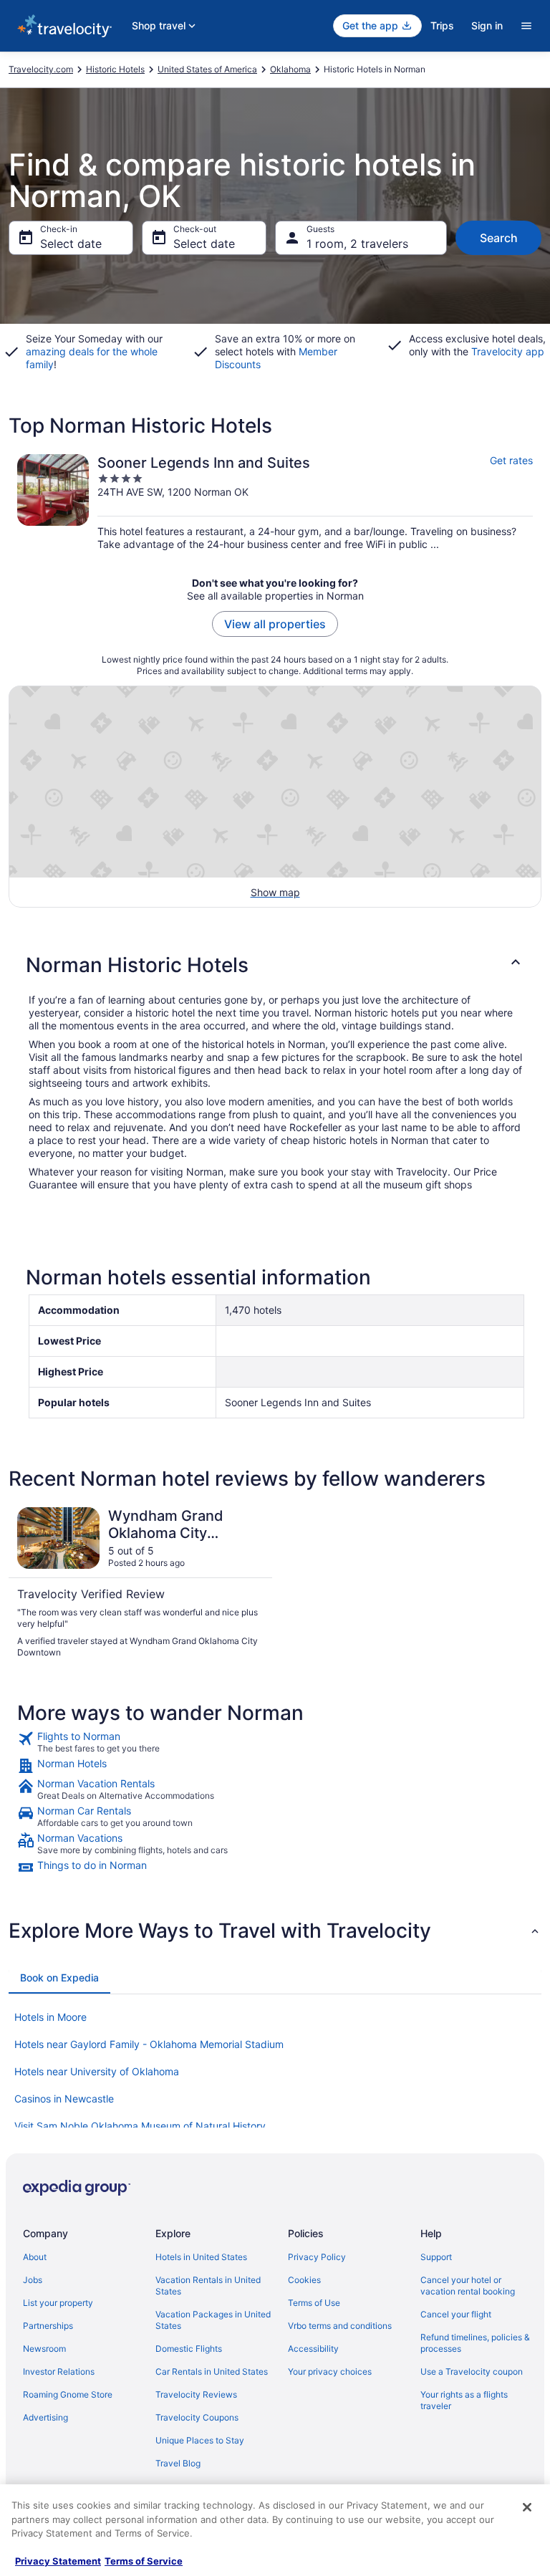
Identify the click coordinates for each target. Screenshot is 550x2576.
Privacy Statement (58, 2561)
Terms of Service (144, 2561)
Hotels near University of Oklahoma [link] (97, 2071)
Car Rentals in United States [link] (212, 2371)
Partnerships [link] (48, 2326)
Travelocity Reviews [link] (196, 2394)
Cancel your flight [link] (456, 2314)
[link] (275, 1742)
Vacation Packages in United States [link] (213, 2320)
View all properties (275, 624)
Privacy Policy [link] (317, 2257)
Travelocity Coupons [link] (197, 2417)
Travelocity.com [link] (41, 69)
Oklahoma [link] (290, 69)
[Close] (527, 2507)
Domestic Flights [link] (189, 2349)
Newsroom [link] (44, 2349)
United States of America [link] (207, 69)
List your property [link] (58, 2303)
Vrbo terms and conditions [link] (340, 2326)
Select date (71, 244)
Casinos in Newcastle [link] (64, 2099)
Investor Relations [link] (59, 2371)
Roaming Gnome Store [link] (68, 2394)
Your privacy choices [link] (330, 2371)
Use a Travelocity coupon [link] (472, 2371)
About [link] (35, 2257)
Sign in (487, 25)
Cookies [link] (304, 2280)
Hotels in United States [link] (201, 2257)
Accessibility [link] (313, 2349)
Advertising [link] (45, 2417)
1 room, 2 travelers (357, 244)
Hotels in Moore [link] (50, 2017)
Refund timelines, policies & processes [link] (475, 2343)
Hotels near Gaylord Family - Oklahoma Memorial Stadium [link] (149, 2044)
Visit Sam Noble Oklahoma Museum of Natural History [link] (140, 2126)
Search (499, 238)
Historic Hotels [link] (115, 69)
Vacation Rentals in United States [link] (208, 2286)
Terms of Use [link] (314, 2303)
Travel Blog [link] (178, 2463)
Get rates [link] (511, 460)
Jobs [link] (33, 2280)
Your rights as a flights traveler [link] (464, 2400)
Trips (442, 25)
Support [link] (436, 2257)
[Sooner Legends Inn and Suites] (275, 503)
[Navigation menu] (526, 26)
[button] (275, 965)
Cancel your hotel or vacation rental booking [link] (468, 2286)
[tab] (59, 1978)
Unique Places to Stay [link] (200, 2440)
